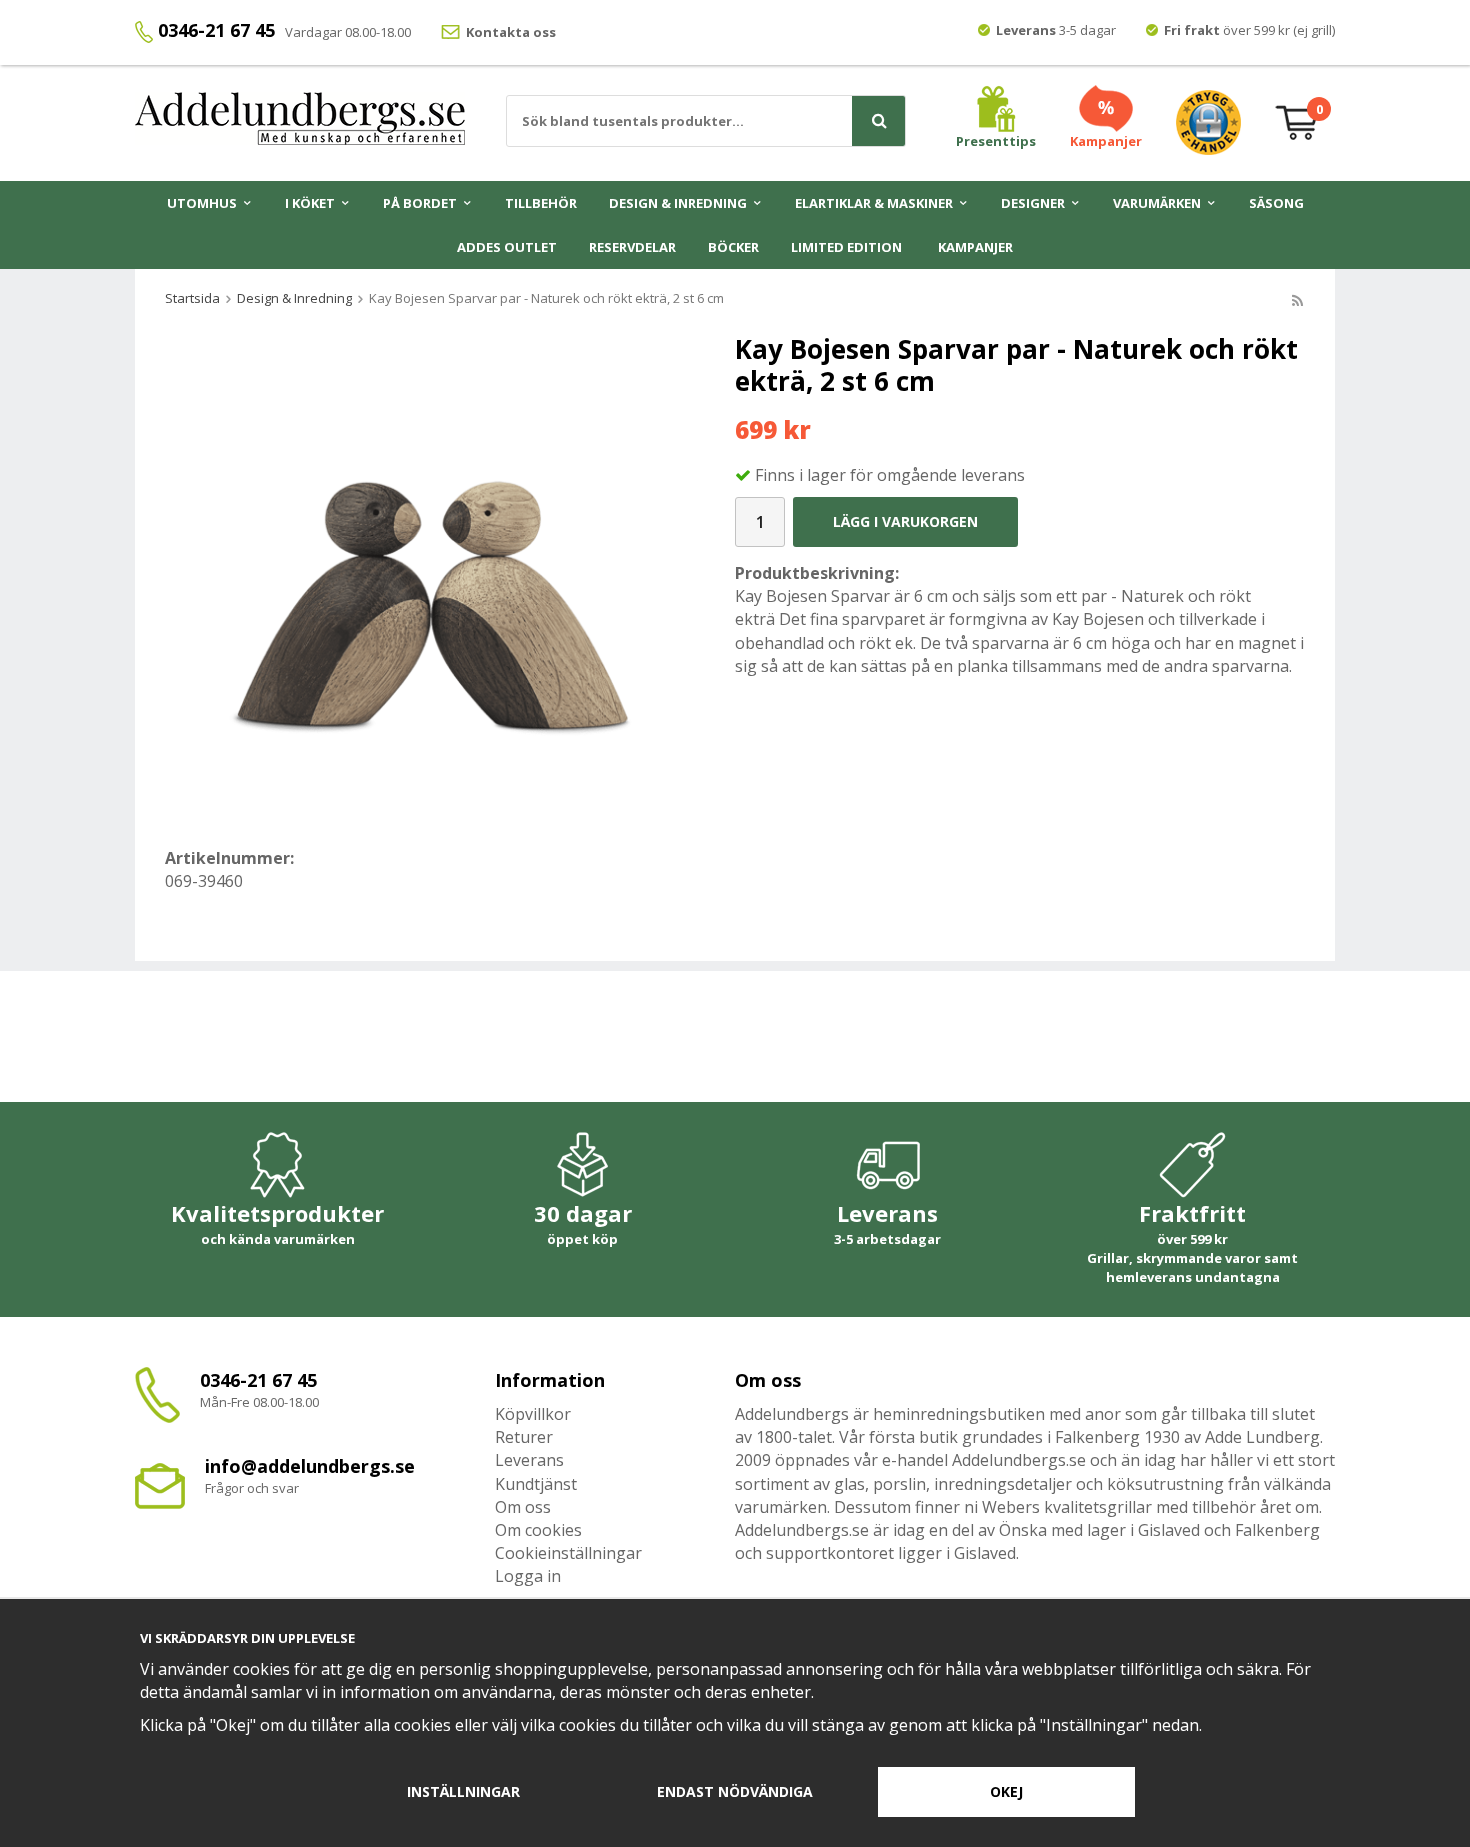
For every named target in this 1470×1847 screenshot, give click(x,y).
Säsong (1276, 203)
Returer (524, 1437)
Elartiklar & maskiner (874, 203)
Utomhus (202, 203)
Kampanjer (975, 247)
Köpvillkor (533, 1414)
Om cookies (538, 1530)
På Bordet (420, 203)
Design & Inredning (678, 203)
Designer (1033, 203)
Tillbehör (541, 203)
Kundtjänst (536, 1484)
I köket (310, 203)
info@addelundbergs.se (310, 1466)
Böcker (733, 247)
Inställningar (463, 1791)
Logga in (528, 1576)
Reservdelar (632, 247)
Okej (1006, 1791)
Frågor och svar (252, 1488)
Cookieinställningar (568, 1553)
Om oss (523, 1507)
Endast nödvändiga (735, 1791)
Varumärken (1157, 203)
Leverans (529, 1460)
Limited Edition (846, 247)
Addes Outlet (507, 247)
